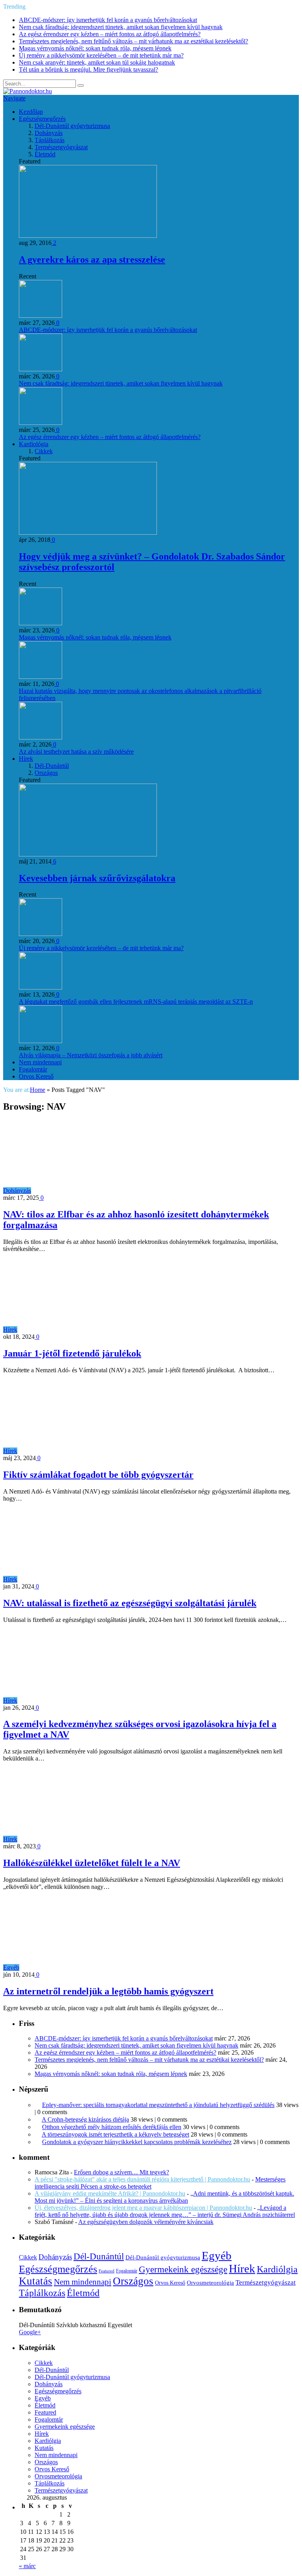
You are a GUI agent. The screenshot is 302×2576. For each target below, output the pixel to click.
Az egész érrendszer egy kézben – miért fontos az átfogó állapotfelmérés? (110, 34)
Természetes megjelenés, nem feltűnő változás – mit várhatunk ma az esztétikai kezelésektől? (134, 41)
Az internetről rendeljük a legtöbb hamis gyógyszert (108, 1991)
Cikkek (44, 451)
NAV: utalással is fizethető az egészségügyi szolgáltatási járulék (130, 1603)
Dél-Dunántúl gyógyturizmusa (72, 126)
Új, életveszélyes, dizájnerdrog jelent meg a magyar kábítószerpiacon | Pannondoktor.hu (143, 2208)
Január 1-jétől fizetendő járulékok (72, 1353)
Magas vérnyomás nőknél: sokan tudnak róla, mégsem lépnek (95, 48)
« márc (27, 2566)
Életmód (45, 154)
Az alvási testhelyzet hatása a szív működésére (76, 751)
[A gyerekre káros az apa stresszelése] (88, 236)
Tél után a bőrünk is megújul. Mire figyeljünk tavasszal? (88, 69)
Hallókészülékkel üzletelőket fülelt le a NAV (92, 1863)
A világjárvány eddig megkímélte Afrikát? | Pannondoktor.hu (110, 2193)
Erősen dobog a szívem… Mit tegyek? (122, 2172)
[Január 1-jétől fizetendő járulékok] (88, 1330)
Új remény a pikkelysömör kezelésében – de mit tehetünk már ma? (101, 55)
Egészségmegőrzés (42, 119)
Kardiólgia (277, 2269)
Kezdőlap (31, 112)
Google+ (30, 2332)
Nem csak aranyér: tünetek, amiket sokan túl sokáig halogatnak (97, 62)
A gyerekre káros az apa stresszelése (92, 259)
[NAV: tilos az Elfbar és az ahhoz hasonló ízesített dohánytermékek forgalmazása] (102, 1191)
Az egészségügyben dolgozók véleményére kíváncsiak (146, 2222)
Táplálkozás (50, 140)
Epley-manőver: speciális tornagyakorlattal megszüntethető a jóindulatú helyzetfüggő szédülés (158, 2105)
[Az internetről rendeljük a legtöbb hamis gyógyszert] (90, 1967)
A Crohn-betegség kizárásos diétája (85, 2119)
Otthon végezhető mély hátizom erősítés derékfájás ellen (112, 2127)
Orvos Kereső (36, 1076)
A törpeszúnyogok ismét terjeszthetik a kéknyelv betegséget (115, 2134)
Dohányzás (49, 133)
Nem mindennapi (40, 1062)
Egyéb (11, 1967)
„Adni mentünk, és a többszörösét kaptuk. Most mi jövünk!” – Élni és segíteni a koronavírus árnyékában (164, 2197)
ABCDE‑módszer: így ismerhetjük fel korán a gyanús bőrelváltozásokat (108, 20)
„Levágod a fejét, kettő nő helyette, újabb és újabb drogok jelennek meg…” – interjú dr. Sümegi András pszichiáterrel (165, 2211)
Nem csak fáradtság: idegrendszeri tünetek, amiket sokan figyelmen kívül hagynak (121, 27)
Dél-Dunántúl (52, 766)
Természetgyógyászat (61, 147)
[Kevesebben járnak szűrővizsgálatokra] (88, 854)
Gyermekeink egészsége (183, 2269)
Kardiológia (34, 444)
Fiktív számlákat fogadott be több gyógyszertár (98, 1475)
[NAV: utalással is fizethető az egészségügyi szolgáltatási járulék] (88, 1579)
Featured (107, 2271)
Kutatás (36, 2281)
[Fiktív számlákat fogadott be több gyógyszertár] (88, 1451)
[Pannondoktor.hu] (28, 91)
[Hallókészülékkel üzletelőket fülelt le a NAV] (88, 1839)
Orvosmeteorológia (210, 2282)
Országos (46, 773)
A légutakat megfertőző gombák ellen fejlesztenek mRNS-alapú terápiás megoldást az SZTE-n (136, 1002)
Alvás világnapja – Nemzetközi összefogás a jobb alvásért (91, 1055)
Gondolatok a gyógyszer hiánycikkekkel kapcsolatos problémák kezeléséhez (137, 2142)
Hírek (26, 759)
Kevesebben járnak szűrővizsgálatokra (97, 878)
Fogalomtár (33, 1069)
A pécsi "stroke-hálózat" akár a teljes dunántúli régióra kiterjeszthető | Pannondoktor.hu (142, 2179)
